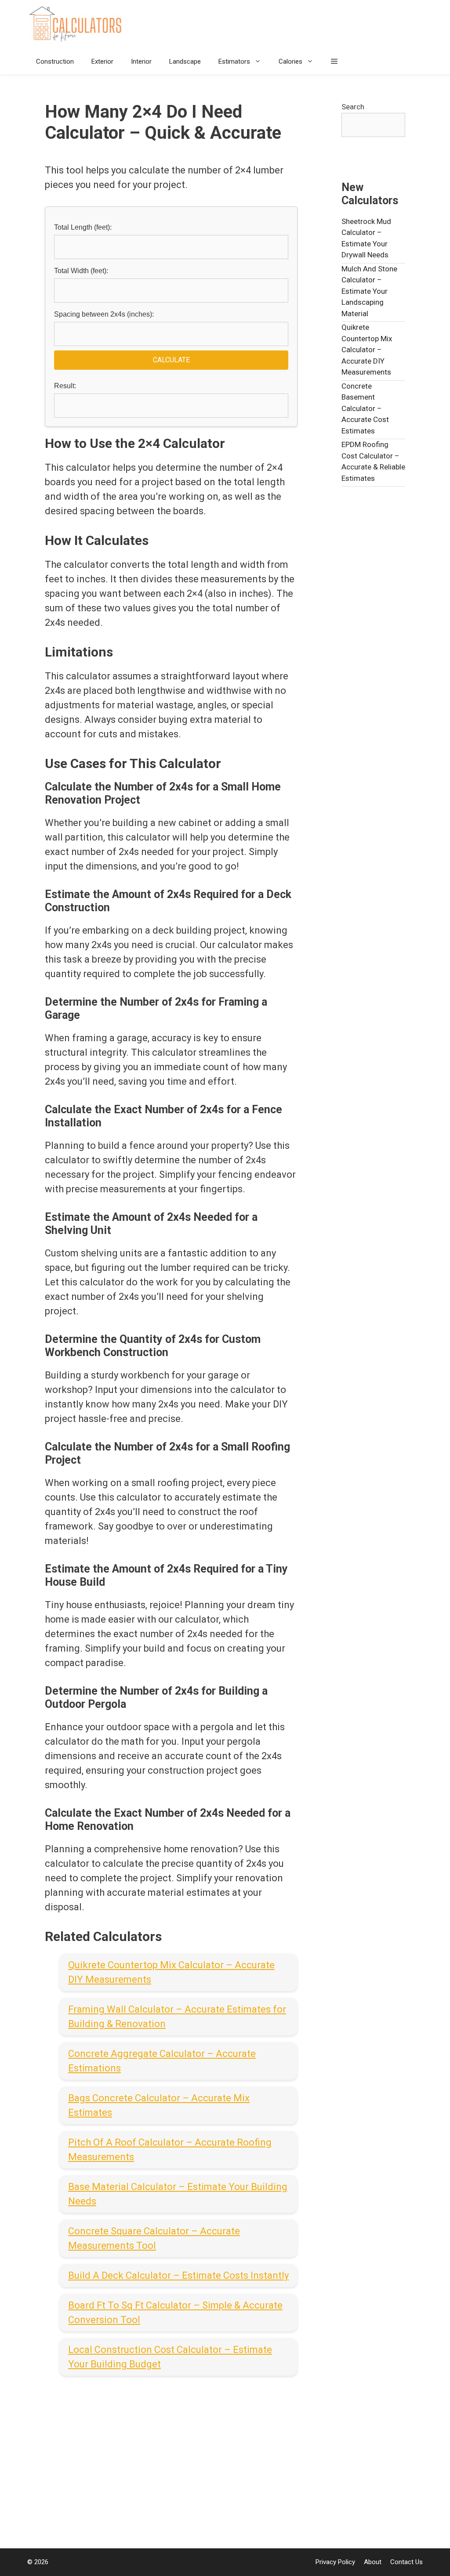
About (373, 2562)
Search (353, 107)
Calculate (171, 360)
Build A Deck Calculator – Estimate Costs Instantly (178, 2275)
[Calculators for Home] (78, 24)
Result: (65, 386)
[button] (334, 61)
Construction (55, 61)
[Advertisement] (171, 2456)
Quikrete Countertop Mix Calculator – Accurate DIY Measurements (367, 350)
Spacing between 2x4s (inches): (104, 314)
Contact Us (406, 2562)
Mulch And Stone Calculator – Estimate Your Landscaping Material (369, 291)
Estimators (234, 61)
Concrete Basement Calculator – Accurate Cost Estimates (365, 408)
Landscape (185, 61)
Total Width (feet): (81, 271)
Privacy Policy (335, 2562)
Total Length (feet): (83, 227)
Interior (141, 61)
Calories (290, 61)
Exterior (102, 61)
